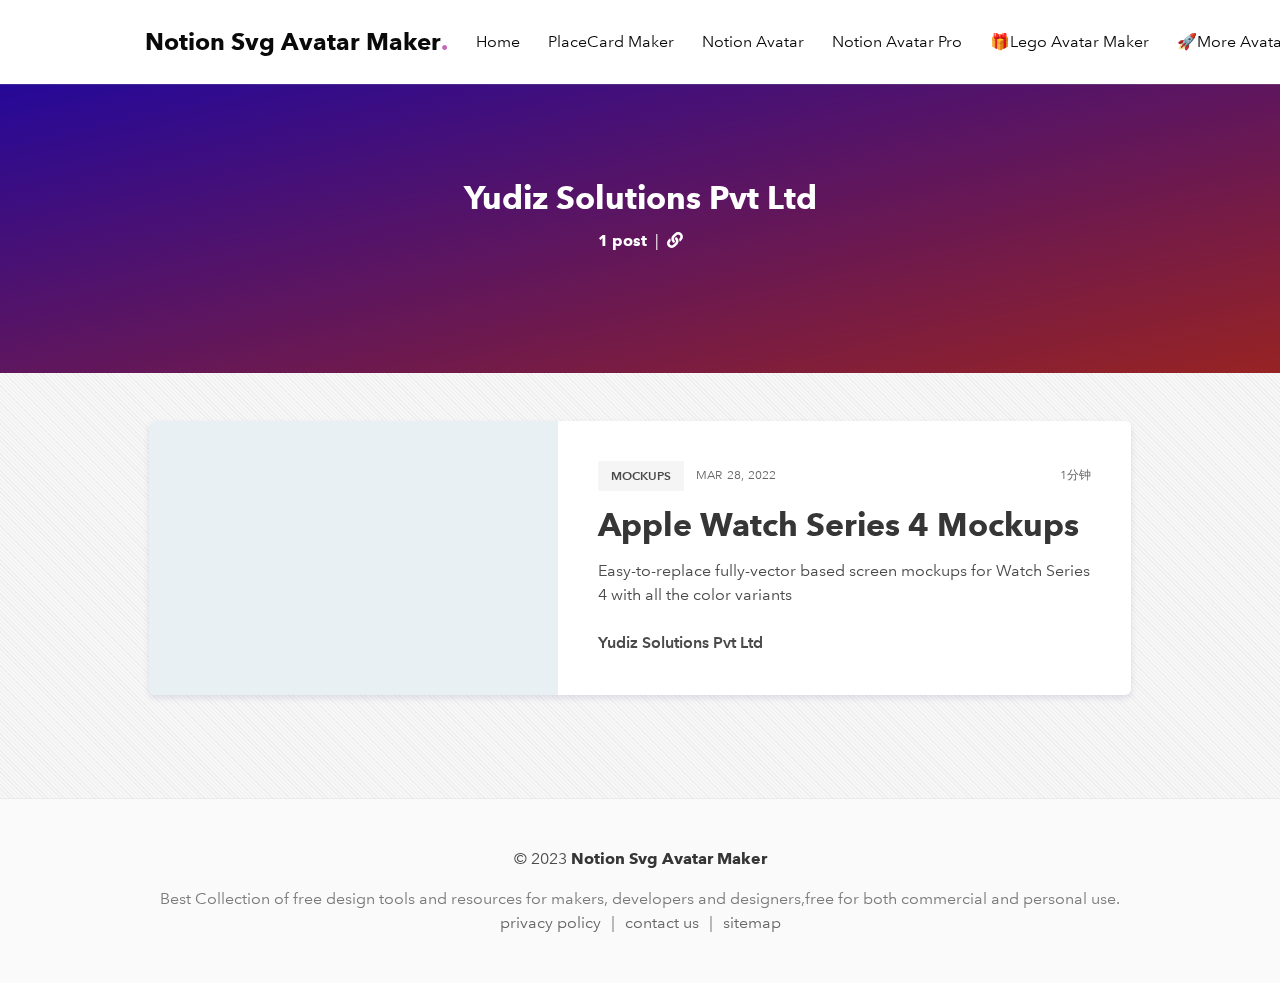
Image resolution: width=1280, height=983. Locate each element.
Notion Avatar (753, 41)
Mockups (641, 475)
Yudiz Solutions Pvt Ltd (680, 642)
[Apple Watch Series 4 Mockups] (353, 558)
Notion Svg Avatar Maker (296, 41)
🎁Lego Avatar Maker (1069, 41)
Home (498, 41)
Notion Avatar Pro (897, 41)
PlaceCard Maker (611, 41)
